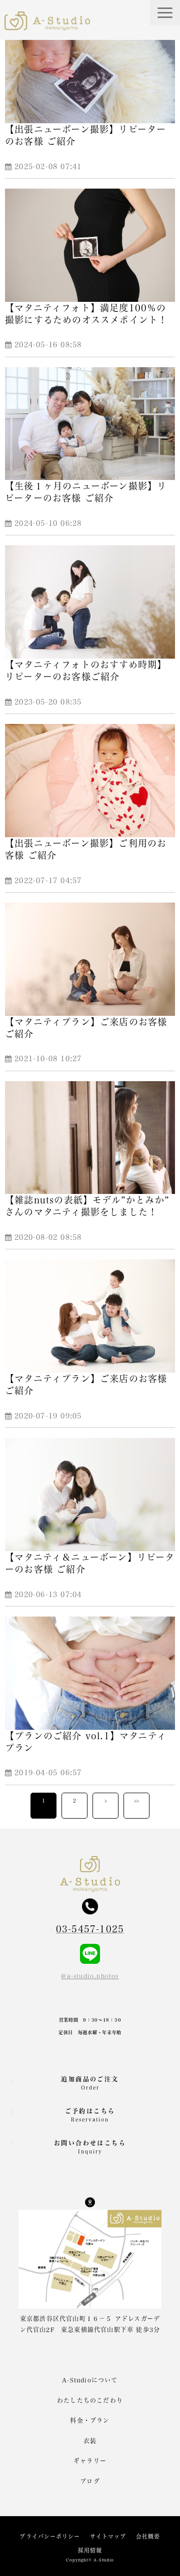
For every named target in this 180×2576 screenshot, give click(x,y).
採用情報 (90, 2550)
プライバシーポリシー (50, 2536)
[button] (165, 13)
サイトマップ (108, 2536)
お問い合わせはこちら (90, 2147)
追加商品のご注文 (90, 2083)
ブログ (90, 2481)
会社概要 (148, 2536)
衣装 (90, 2441)
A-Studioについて (90, 2380)
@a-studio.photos (90, 1976)
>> (136, 1801)
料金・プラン (90, 2420)
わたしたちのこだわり (90, 2400)
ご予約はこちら (90, 2115)
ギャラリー (90, 2461)
